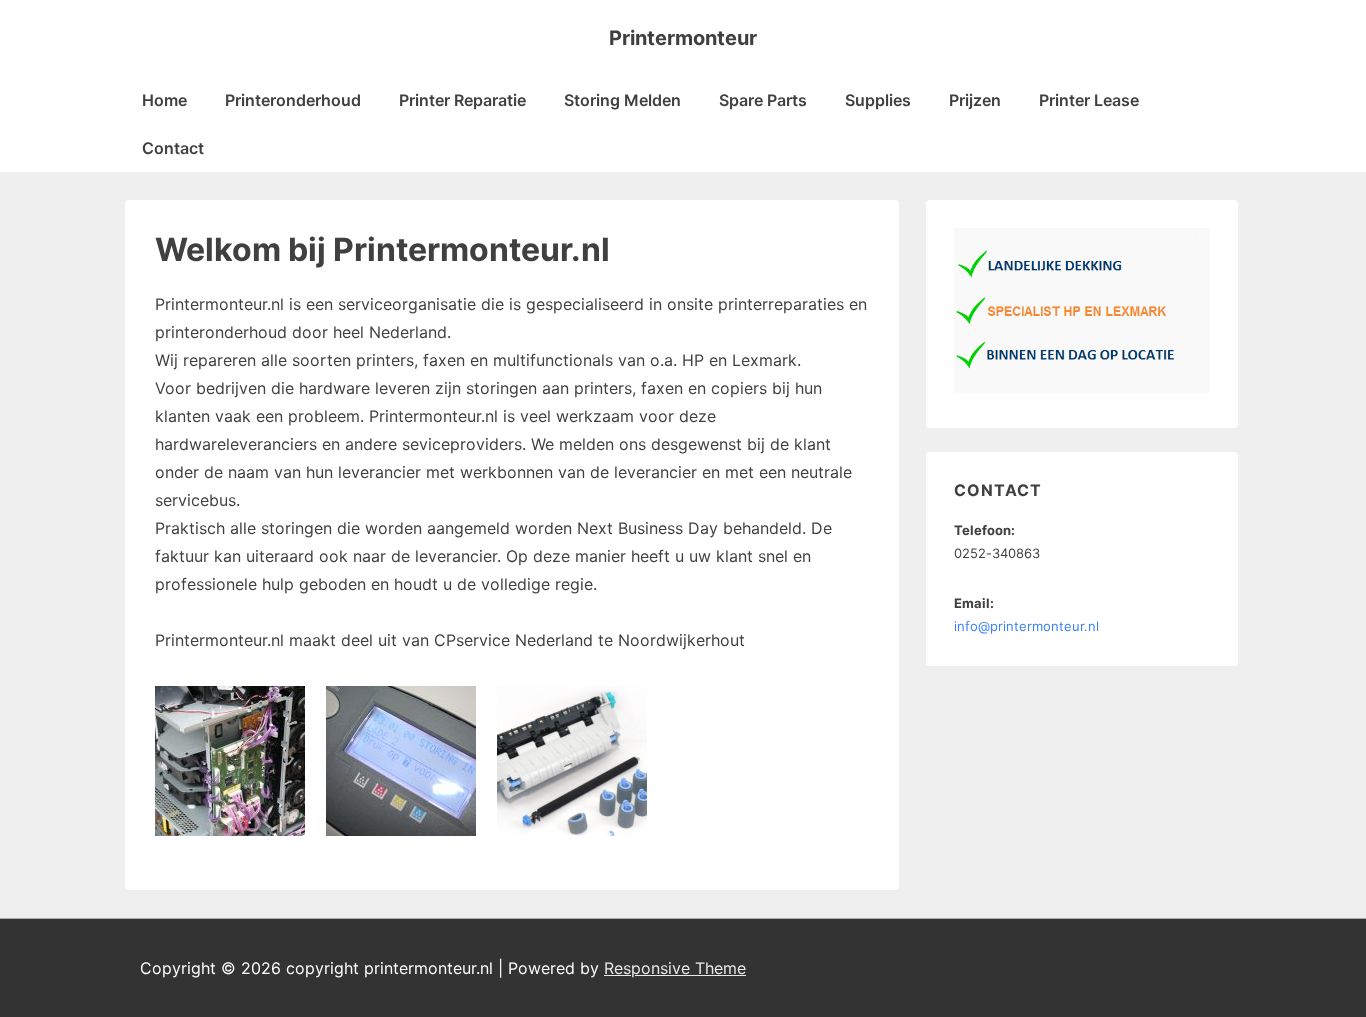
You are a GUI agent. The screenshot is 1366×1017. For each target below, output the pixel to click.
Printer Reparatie (462, 100)
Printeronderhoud (293, 100)
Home (164, 100)
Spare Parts (763, 100)
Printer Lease (1089, 100)
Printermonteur (683, 38)
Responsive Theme (675, 968)
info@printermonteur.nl (1026, 626)
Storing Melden (622, 100)
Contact (173, 148)
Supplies (878, 100)
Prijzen (975, 100)
